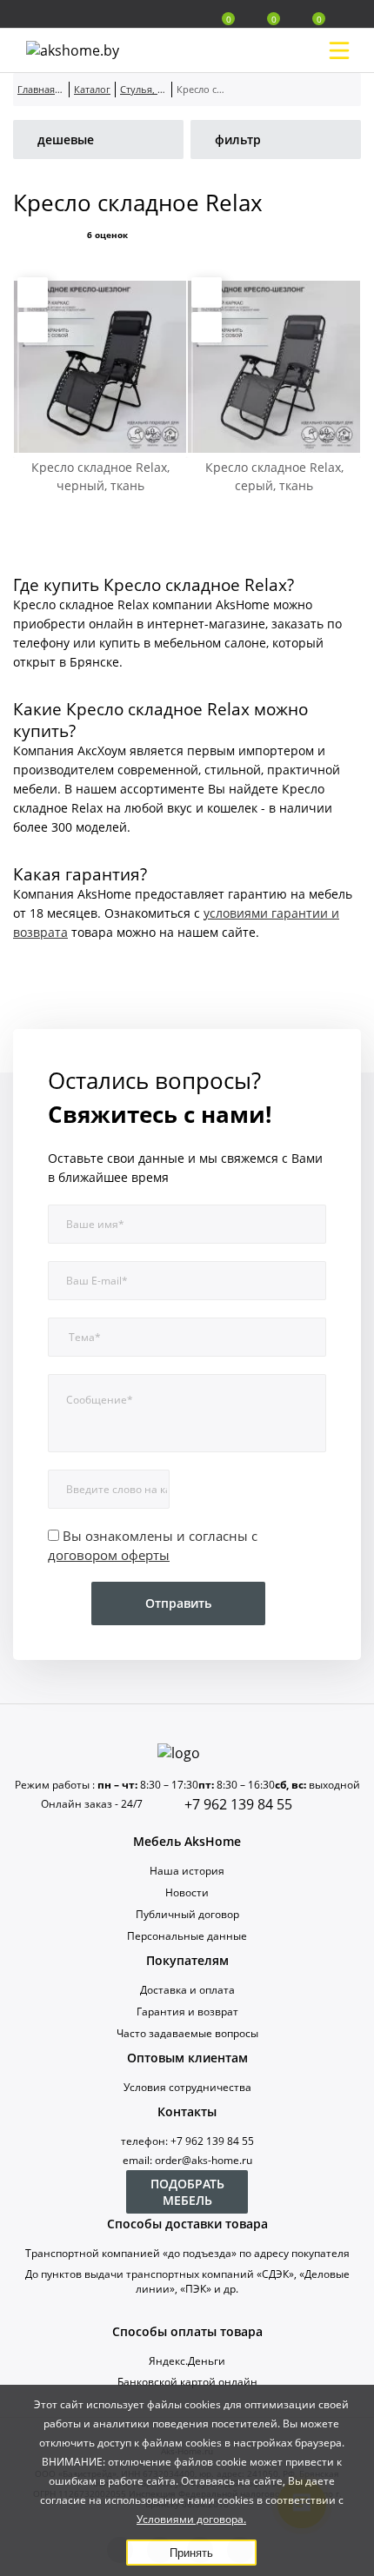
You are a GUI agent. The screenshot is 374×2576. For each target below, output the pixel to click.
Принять (191, 2553)
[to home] (187, 1753)
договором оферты (109, 1555)
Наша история (187, 1871)
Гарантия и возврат (187, 2012)
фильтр (238, 139)
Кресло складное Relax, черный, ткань (100, 476)
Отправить (178, 1603)
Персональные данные (187, 1936)
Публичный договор (187, 1914)
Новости (187, 1892)
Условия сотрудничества (187, 2087)
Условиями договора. (191, 2519)
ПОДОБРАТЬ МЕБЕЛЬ (187, 2192)
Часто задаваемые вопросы (187, 2033)
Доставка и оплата (187, 1990)
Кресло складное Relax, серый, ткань (274, 476)
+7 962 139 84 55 (238, 1804)
